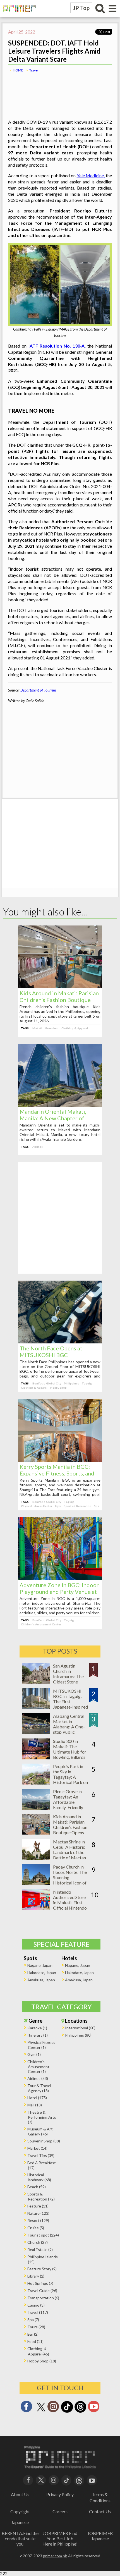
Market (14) (37, 2148)
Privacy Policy (60, 2494)
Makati (37, 1028)
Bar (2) (33, 2334)
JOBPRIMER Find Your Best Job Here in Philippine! (60, 2538)
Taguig (87, 1383)
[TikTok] (67, 2412)
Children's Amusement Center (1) (38, 2066)
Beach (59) (37, 2187)
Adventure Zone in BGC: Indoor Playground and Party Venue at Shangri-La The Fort (59, 1592)
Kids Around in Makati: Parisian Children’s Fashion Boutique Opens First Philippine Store (59, 1000)
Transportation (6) (43, 2298)
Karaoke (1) (37, 2028)
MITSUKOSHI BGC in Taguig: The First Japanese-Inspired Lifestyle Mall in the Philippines (70, 1704)
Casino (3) (36, 2305)
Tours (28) (36, 2327)
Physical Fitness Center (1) (41, 2045)
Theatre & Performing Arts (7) (42, 2117)
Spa (97, 1506)
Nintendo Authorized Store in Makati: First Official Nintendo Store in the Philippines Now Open (70, 1908)
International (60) (80, 2028)
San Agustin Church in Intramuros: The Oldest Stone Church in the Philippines (68, 1679)
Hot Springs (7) (40, 2283)
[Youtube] (94, 2408)
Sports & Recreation (78, 1506)
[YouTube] (92, 2480)
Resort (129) (38, 2220)
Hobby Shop (58, 1388)
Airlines (38, 1147)
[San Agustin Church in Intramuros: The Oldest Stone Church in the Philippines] (36, 1682)
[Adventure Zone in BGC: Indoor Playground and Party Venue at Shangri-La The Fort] (60, 1578)
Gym (58, 1506)
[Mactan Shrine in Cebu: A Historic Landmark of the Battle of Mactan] (36, 1858)
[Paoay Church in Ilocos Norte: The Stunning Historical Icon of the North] (36, 1883)
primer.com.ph (55, 2556)
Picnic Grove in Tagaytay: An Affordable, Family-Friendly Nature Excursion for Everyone (70, 1805)
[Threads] (80, 2412)
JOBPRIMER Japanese (100, 2536)
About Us (20, 2494)
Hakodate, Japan (42, 1973)
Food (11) (35, 2341)
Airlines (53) (38, 2078)
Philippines (71, 1383)
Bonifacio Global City (47, 1383)
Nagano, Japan (40, 1965)
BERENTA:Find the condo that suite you (20, 2538)
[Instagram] (53, 2408)
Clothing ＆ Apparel (75, 1028)
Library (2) (36, 2276)
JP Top (81, 8)
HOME (18, 70)
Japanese (20, 2522)
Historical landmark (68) (39, 2177)
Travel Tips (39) (41, 2155)
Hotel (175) (37, 2098)
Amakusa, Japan (41, 1980)
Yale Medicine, (91, 175)
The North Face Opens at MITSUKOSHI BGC (51, 1352)
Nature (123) (38, 2213)
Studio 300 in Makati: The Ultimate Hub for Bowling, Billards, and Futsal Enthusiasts (70, 1754)
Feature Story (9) (42, 2269)
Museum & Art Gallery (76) (40, 2131)
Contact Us (100, 2511)
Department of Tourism (39, 690)
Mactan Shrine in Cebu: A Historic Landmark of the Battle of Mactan (69, 1850)
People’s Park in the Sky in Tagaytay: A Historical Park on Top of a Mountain (71, 1777)
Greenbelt (52, 1028)
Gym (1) (34, 2054)
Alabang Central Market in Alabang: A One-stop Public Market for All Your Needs (69, 1729)
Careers (60, 2511)
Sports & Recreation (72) (41, 2196)
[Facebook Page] (26, 2408)
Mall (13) (35, 2105)
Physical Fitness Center (37, 1506)
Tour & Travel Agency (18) (39, 2088)
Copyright (20, 2511)
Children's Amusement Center (41, 1624)
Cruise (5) (36, 2228)
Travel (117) (38, 2312)
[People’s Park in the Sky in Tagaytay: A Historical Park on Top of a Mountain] (36, 1783)
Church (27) (38, 2242)
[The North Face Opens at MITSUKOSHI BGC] (60, 1342)
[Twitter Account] (41, 2412)
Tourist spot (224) (43, 2235)
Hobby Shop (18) (42, 2361)
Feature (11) (38, 2206)
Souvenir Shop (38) (44, 2141)
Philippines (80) (78, 2035)
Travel (34, 70)
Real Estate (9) (40, 2249)
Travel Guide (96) (42, 2291)
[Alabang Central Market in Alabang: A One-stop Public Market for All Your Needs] (36, 1732)
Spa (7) (33, 2320)
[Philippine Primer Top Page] (18, 15)
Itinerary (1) (38, 2035)
